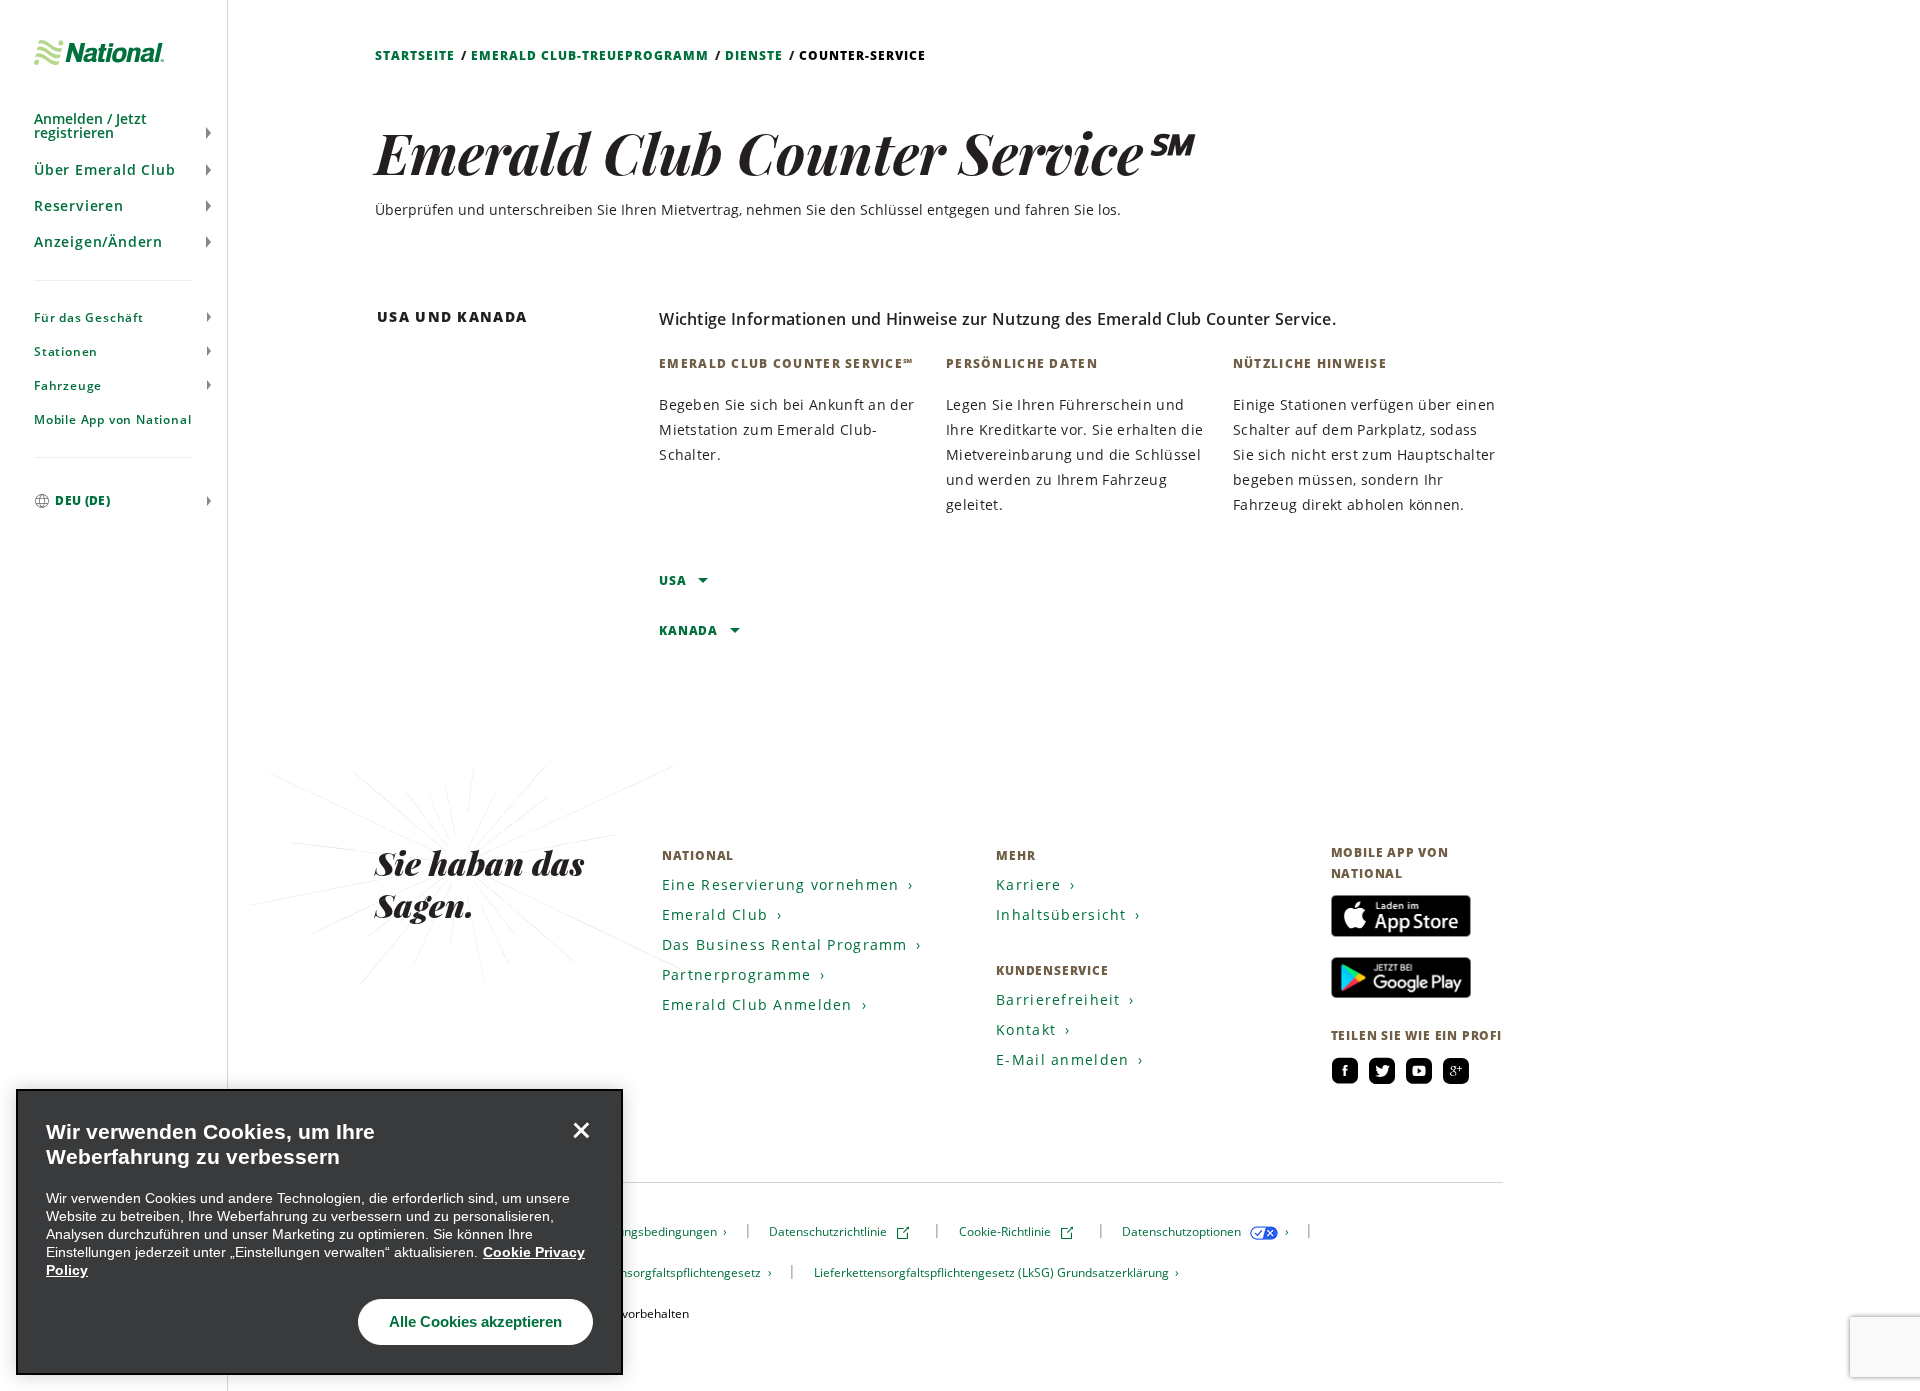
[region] (319, 1232)
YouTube (1419, 1071)
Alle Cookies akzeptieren (475, 1321)
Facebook (1345, 1071)
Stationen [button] (66, 351)
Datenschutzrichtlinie (829, 1231)
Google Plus (1456, 1071)
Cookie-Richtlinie (1006, 1231)
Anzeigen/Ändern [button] (98, 241)
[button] (113, 126)
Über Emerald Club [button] (105, 169)
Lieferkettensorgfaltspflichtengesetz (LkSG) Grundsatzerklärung (993, 1272)
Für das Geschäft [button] (89, 317)
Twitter (1382, 1071)
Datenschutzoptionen (1183, 1231)
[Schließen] (581, 1131)
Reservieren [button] (79, 205)
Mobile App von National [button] (112, 419)
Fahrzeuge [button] (68, 385)
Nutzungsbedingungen (655, 1231)
